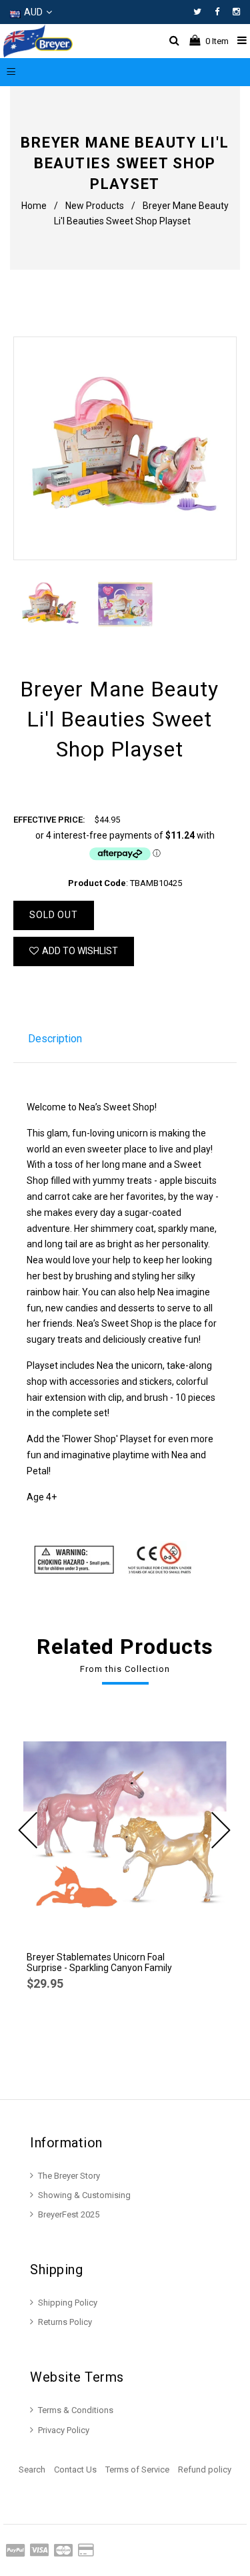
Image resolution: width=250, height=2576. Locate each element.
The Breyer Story (69, 2176)
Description (55, 1039)
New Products (95, 206)
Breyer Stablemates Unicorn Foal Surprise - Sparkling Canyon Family (99, 1962)
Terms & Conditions (76, 2410)
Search (32, 2470)
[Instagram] (236, 12)
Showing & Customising (84, 2195)
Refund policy (205, 2470)
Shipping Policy (68, 2303)
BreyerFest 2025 (69, 2214)
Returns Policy (65, 2322)
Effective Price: (49, 820)
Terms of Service (137, 2470)
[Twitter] (201, 12)
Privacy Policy (64, 2430)
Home (34, 206)
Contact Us (75, 2470)
